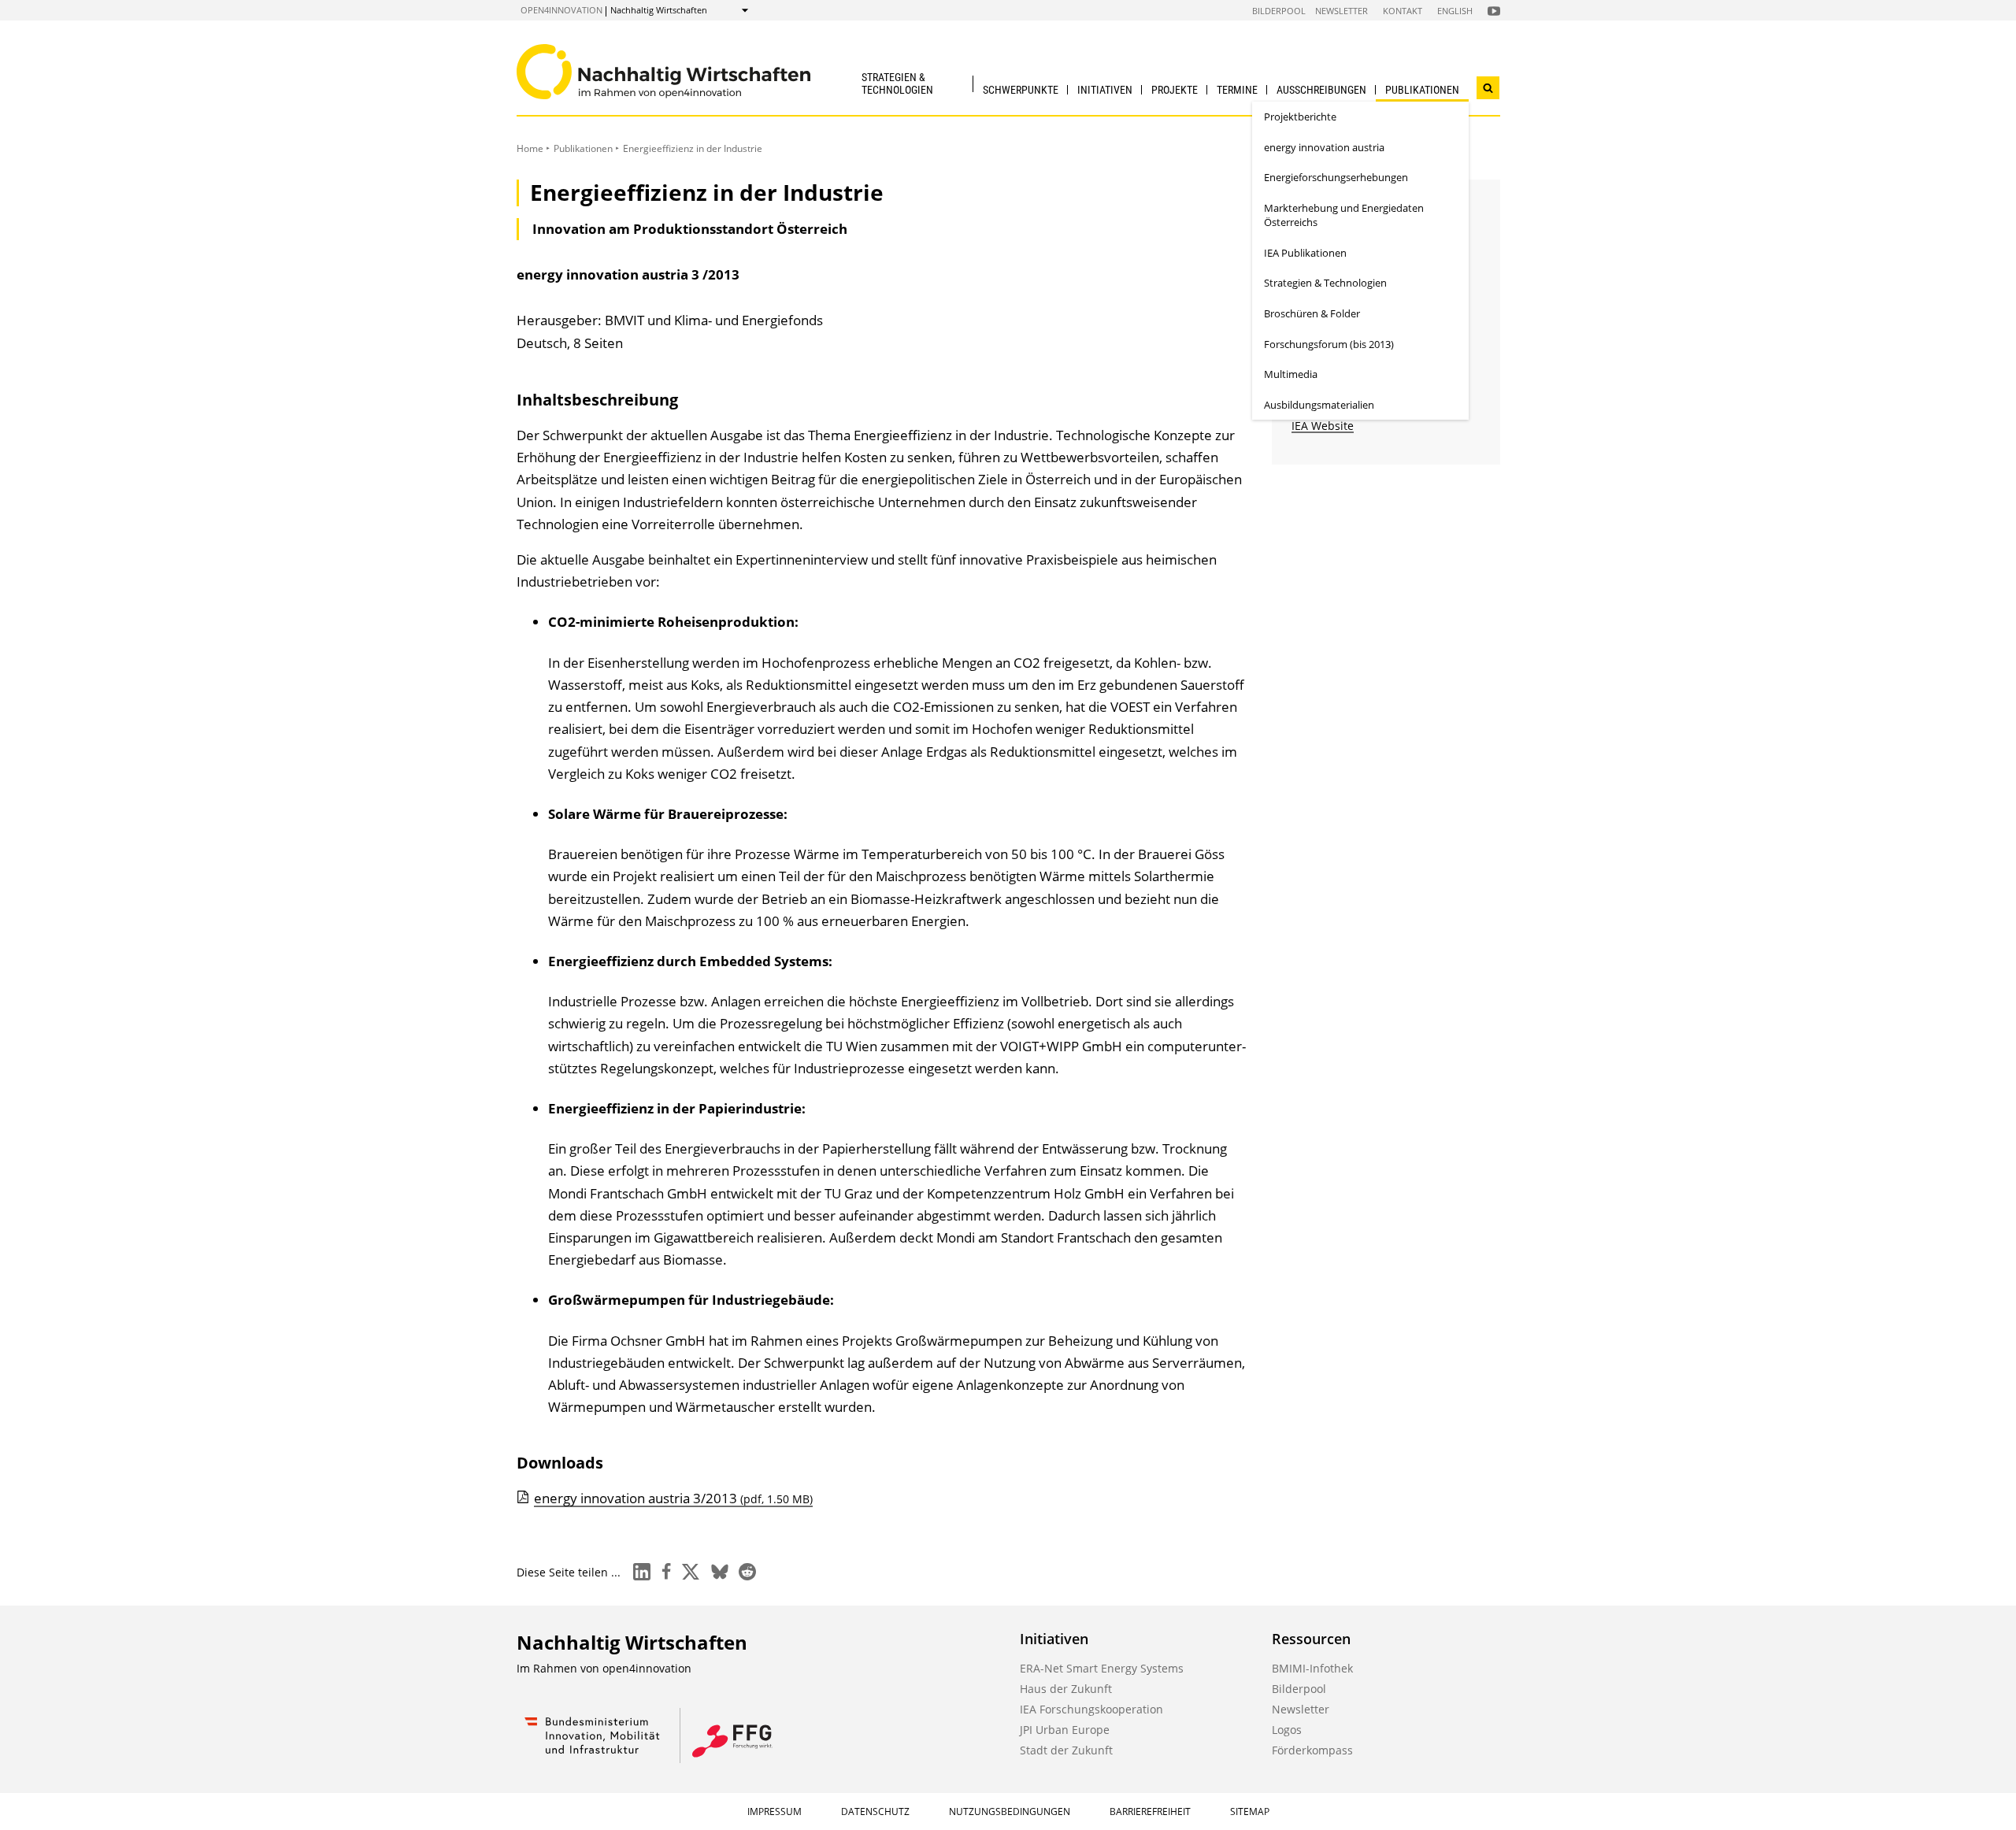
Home (530, 148)
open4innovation (561, 10)
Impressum (775, 1811)
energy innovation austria (1324, 147)
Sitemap (1250, 1811)
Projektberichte (1300, 117)
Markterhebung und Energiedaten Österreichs (1344, 215)
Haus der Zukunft (1066, 1689)
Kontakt (1403, 11)
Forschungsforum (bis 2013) (1329, 344)
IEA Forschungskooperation (1091, 1709)
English (1455, 11)
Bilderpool (1279, 11)
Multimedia (1291, 374)
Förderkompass (1312, 1750)
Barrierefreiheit (1150, 1811)
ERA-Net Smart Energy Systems (1102, 1668)
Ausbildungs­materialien (1319, 405)
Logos (1287, 1730)
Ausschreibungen (1321, 90)
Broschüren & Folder (1312, 313)
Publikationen (1422, 90)
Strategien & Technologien (897, 83)
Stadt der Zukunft (1066, 1750)
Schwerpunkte (1021, 90)
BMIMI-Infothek (1312, 1668)
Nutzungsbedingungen (1010, 1811)
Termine (1237, 90)
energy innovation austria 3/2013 (673, 1498)
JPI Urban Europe (1065, 1730)
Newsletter (1342, 11)
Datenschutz (875, 1811)
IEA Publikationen (1305, 253)
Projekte (1175, 90)
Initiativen (1105, 90)
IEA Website (1323, 426)
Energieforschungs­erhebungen (1336, 177)
